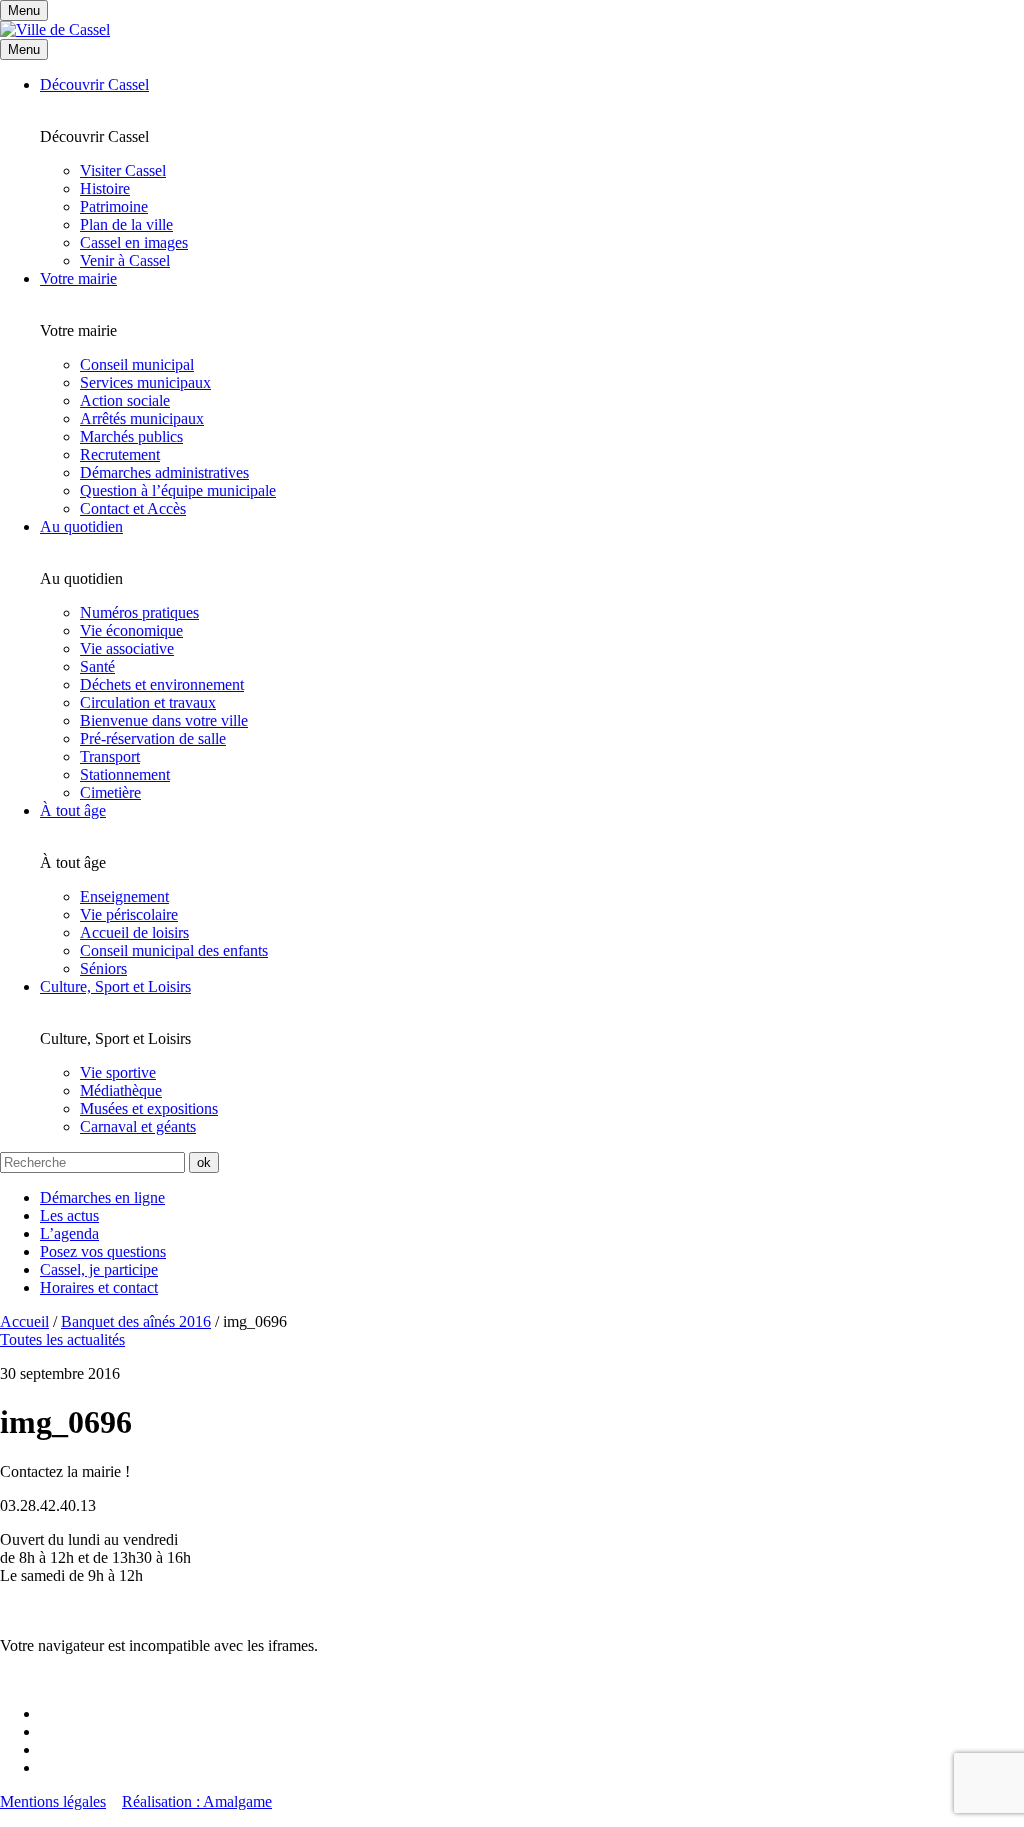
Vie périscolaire (129, 914)
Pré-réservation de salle (153, 738)
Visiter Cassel (123, 170)
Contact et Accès (133, 508)
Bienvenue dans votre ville (164, 720)
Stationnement (125, 774)
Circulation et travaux (148, 702)
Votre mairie (78, 278)
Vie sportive (118, 1072)
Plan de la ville (126, 224)
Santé (97, 666)
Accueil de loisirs (134, 932)
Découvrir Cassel (94, 84)
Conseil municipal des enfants (174, 950)
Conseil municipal (137, 364)
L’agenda (69, 1233)
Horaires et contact (99, 1287)
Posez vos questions (103, 1251)
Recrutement (120, 454)
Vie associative (127, 648)
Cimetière (110, 792)
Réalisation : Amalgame (197, 1801)
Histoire (105, 188)
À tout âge (73, 810)
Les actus (69, 1215)
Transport (110, 756)
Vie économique (131, 630)
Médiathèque (121, 1090)
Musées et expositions (149, 1108)
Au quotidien (81, 526)
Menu (24, 49)
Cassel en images (134, 242)
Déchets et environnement (162, 684)
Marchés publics (131, 436)
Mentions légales (53, 1801)
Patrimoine (114, 206)
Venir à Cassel (125, 260)
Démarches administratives (164, 472)
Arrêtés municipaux (142, 418)
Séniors (103, 968)
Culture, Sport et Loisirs (115, 986)
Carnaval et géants (138, 1126)
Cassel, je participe (99, 1269)
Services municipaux (145, 382)
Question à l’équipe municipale (178, 490)
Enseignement (124, 896)
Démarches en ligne (102, 1197)
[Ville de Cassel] (55, 29)
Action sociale (125, 400)
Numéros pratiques (139, 612)
